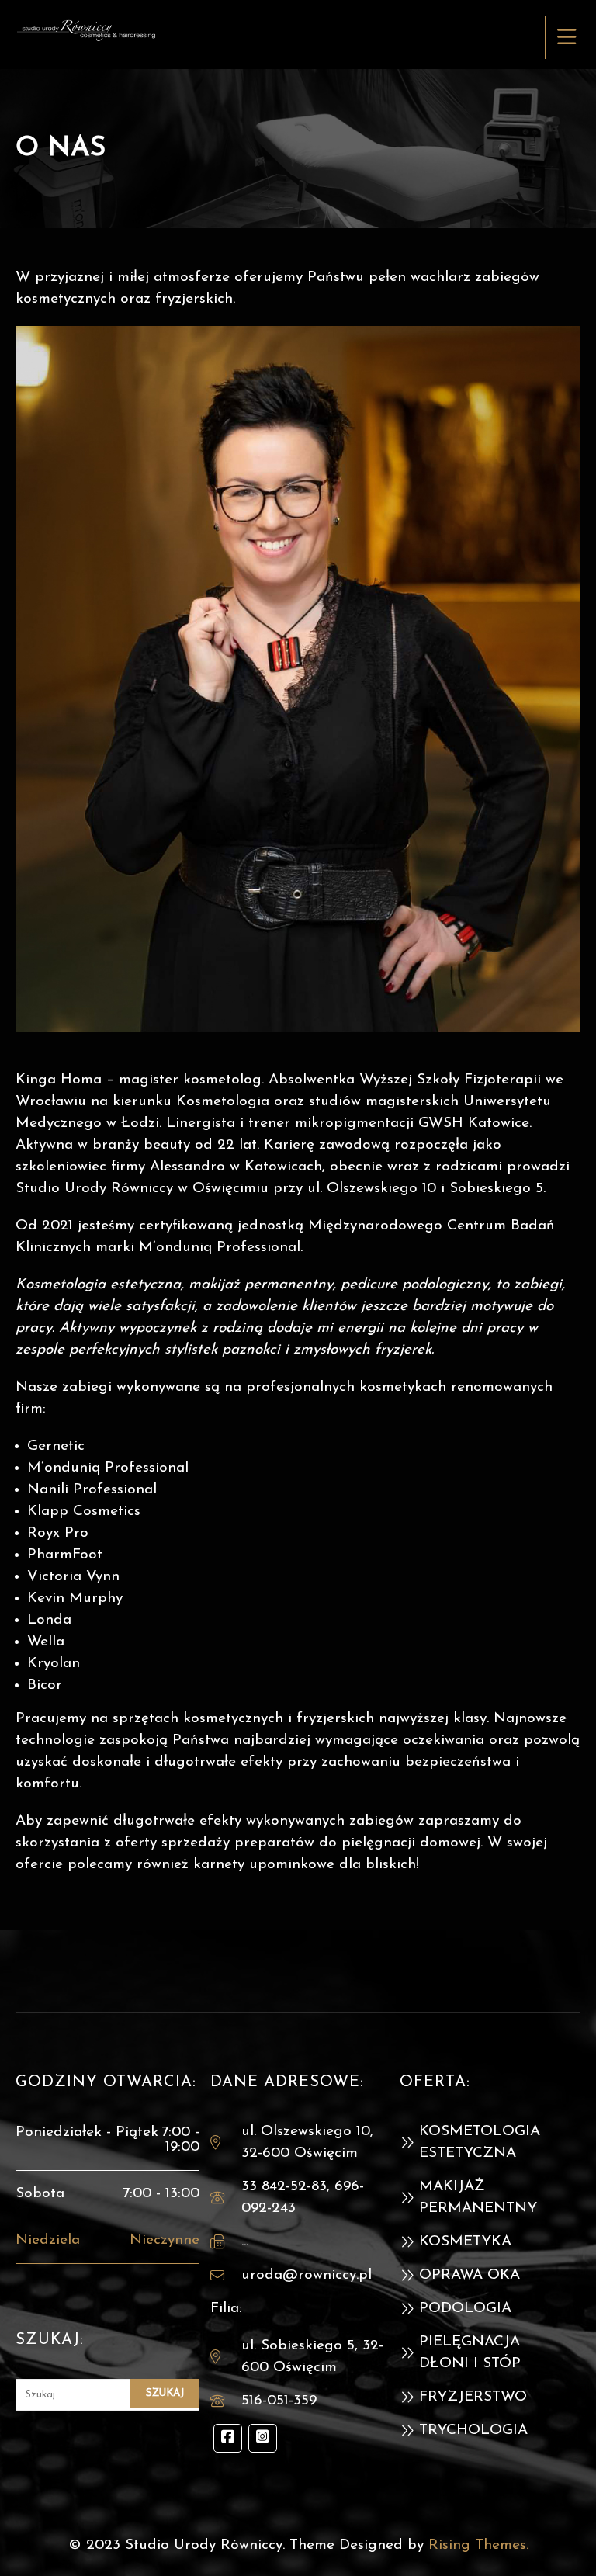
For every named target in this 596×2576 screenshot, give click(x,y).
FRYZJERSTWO (473, 2397)
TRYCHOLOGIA (473, 2430)
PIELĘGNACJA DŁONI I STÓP (470, 2353)
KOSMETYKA (465, 2242)
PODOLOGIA (465, 2309)
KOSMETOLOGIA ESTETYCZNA (480, 2143)
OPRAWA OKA (470, 2275)
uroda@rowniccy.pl (307, 2275)
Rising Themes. (478, 2545)
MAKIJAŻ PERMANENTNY (478, 2198)
